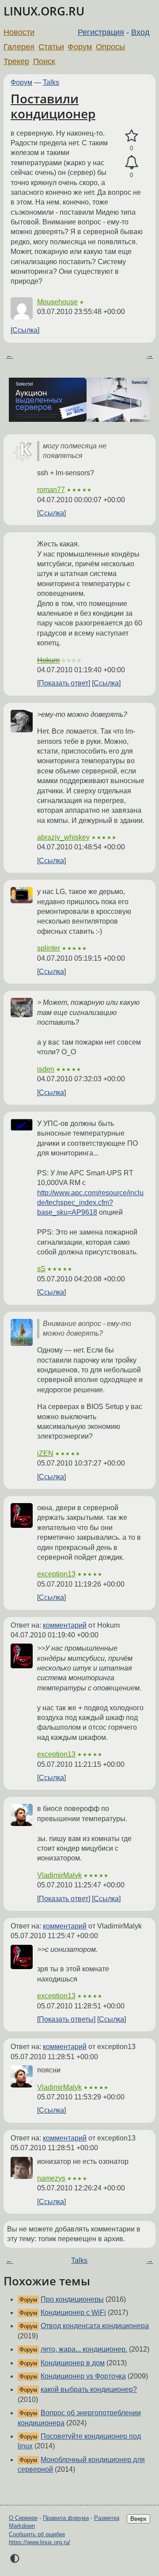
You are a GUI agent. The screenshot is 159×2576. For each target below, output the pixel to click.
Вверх (138, 2519)
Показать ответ (64, 683)
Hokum (48, 660)
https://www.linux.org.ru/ (40, 2542)
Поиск (44, 61)
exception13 (56, 1574)
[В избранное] (131, 136)
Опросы (110, 47)
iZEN (45, 1453)
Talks (51, 82)
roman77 (51, 490)
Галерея (19, 47)
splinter (49, 948)
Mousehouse (57, 302)
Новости (19, 32)
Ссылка (25, 330)
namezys (51, 2178)
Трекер (16, 61)
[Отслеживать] (131, 163)
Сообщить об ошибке (37, 2534)
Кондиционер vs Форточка (83, 2376)
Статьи (51, 47)
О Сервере (23, 2518)
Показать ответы (66, 2019)
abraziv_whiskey (63, 837)
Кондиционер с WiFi (73, 2313)
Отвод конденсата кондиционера (95, 2326)
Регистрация (101, 32)
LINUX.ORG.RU (44, 11)
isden (46, 1069)
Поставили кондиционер (53, 106)
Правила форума (66, 2518)
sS (41, 1269)
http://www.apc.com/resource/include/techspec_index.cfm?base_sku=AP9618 (90, 1203)
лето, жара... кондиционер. (84, 2349)
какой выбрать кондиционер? (89, 2389)
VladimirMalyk (59, 1875)
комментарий (65, 1625)
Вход (140, 32)
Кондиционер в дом (73, 2363)
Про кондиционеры (72, 2299)
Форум (80, 47)
